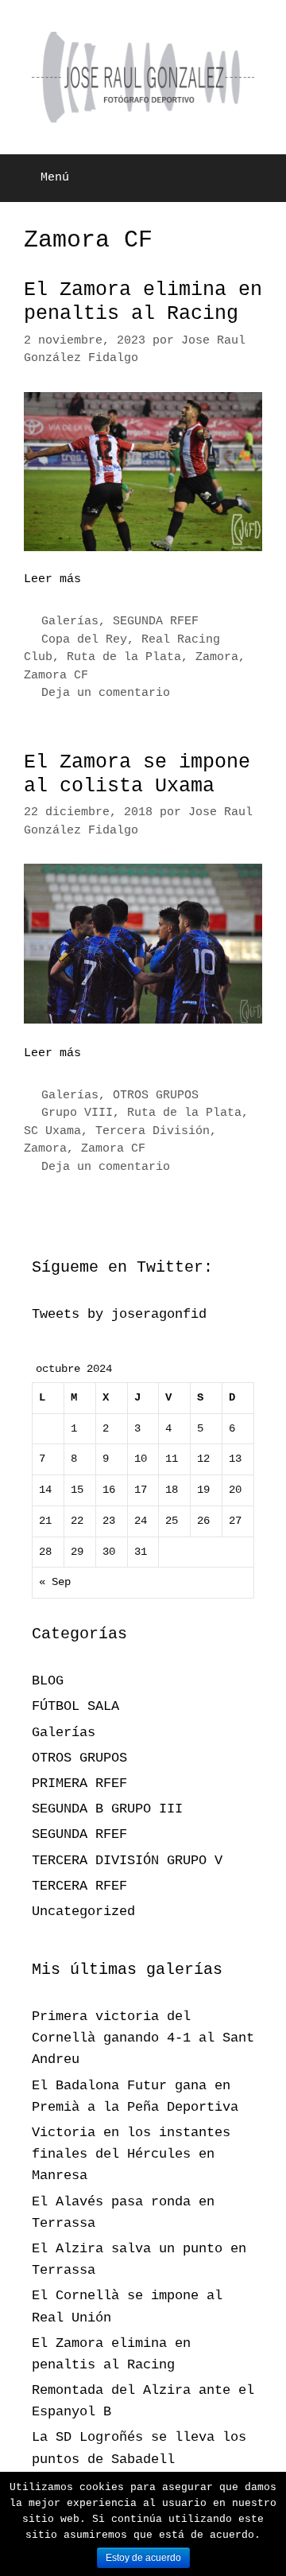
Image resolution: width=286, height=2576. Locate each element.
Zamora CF (56, 676)
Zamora (217, 657)
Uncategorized (83, 1912)
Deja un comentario (106, 693)
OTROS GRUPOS (156, 1096)
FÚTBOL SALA (75, 1706)
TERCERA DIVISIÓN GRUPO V (127, 1861)
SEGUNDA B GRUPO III (107, 1809)
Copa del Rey (84, 640)
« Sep (55, 1582)
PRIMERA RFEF (79, 1783)
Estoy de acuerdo (143, 2558)
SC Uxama (52, 1131)
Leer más (52, 579)
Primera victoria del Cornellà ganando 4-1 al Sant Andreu (143, 2038)
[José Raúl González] (143, 78)
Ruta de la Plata (124, 657)
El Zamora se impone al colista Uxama (137, 774)
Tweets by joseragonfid (119, 1314)
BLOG (48, 1681)
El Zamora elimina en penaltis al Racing (143, 302)
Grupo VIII (77, 1113)
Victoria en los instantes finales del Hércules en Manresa (131, 2154)
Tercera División (153, 1131)
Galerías (70, 622)
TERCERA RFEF (79, 1886)
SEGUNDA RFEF (156, 622)
